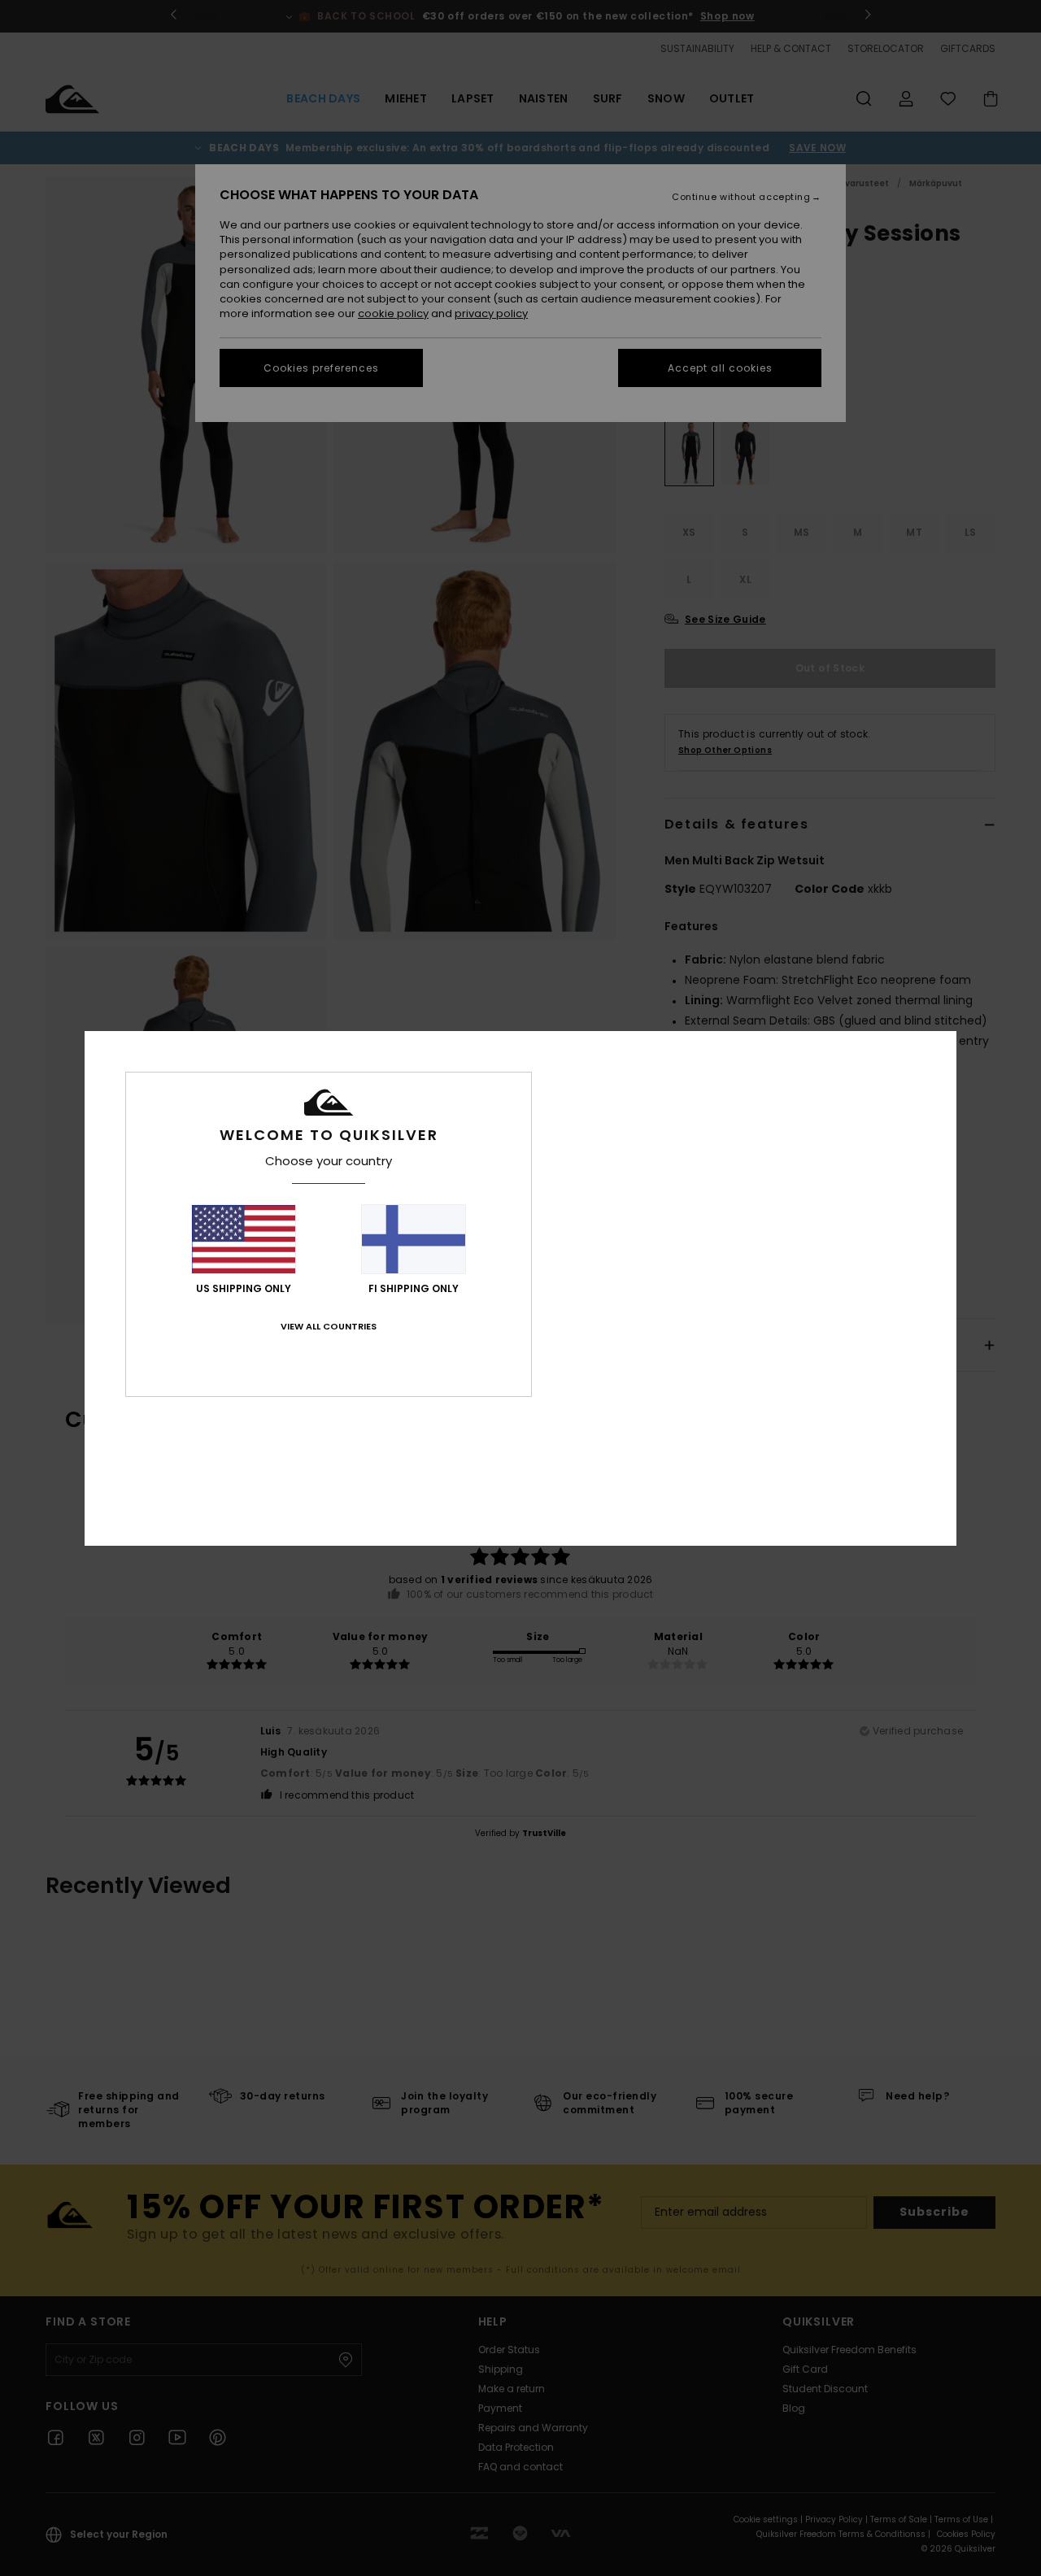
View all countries (329, 1326)
